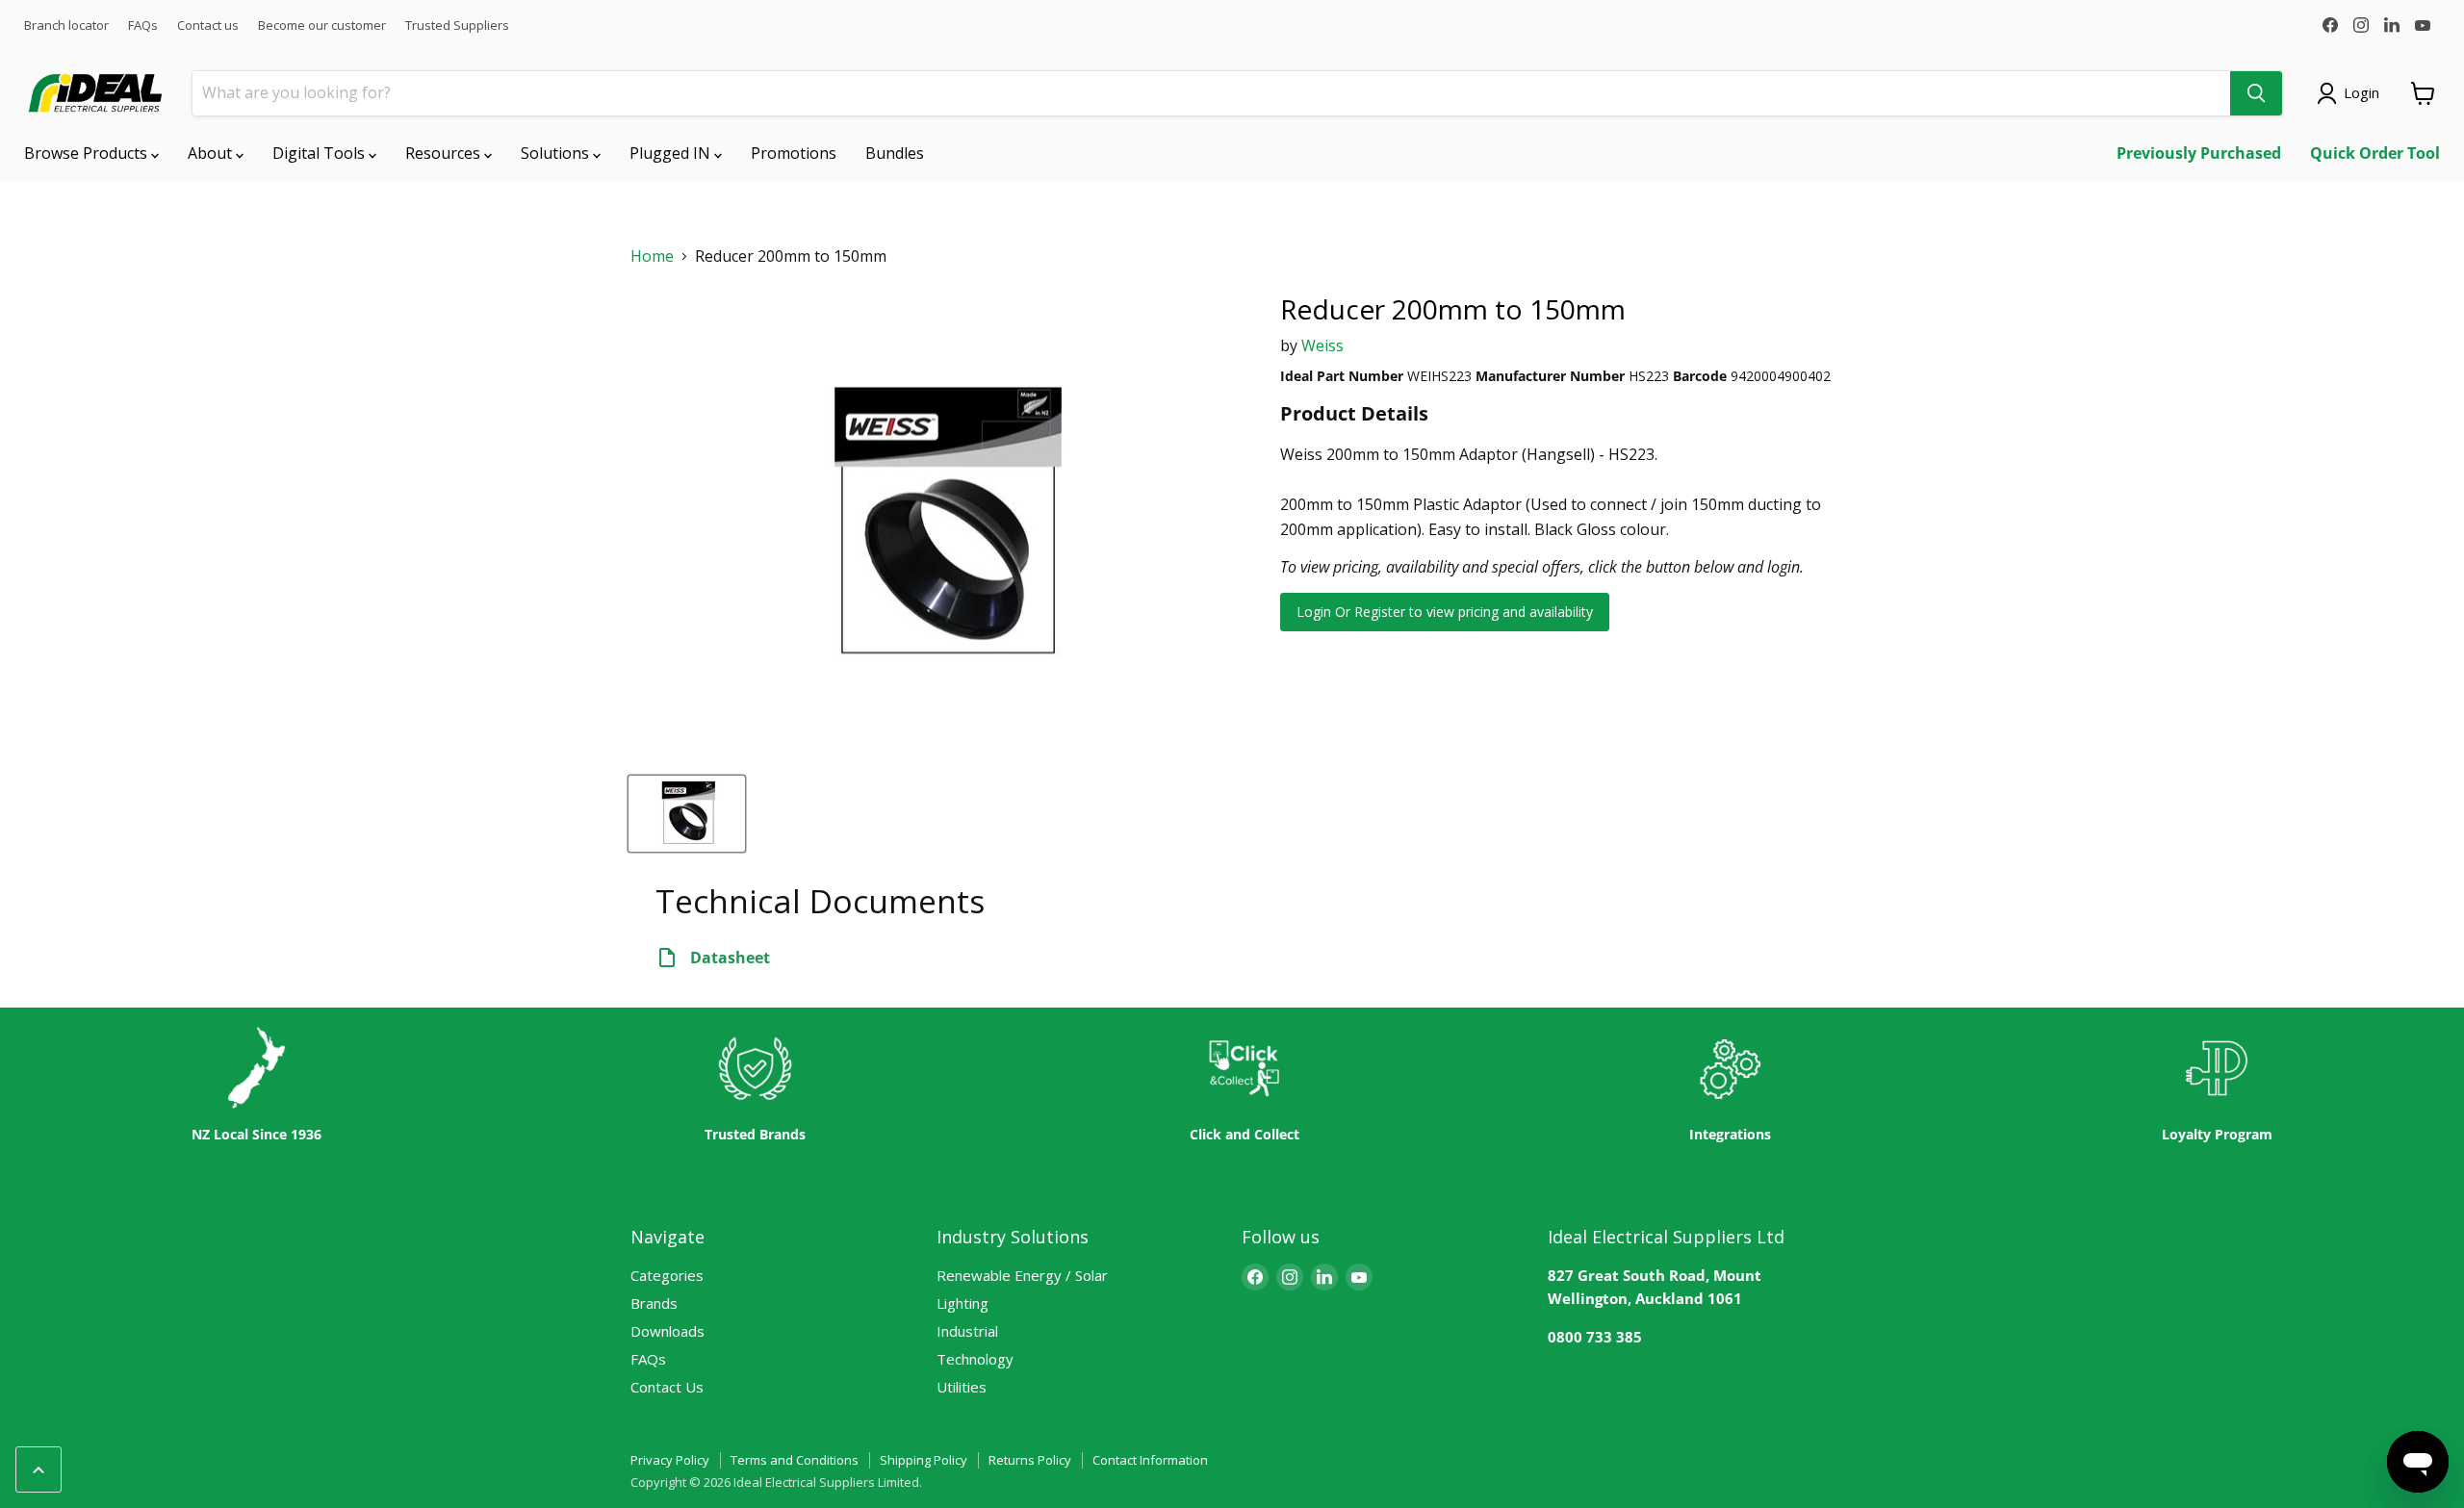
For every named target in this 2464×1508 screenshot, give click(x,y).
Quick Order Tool (2375, 153)
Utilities (962, 1387)
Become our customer (322, 26)
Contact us (208, 26)
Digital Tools (321, 153)
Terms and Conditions (795, 1460)
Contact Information (1150, 1460)
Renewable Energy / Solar (1022, 1275)
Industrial (967, 1331)
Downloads (667, 1331)
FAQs (143, 26)
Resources (445, 153)
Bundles (895, 153)
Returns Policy (1030, 1460)
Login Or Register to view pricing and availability (1445, 612)
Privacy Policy (670, 1460)
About (212, 153)
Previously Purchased (2199, 153)
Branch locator (66, 26)
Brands (654, 1303)
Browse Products (88, 153)
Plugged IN (672, 153)
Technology (975, 1359)
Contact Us (667, 1387)
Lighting (962, 1303)
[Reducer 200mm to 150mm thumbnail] (687, 814)
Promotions (794, 153)
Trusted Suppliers (457, 26)
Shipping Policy (924, 1460)
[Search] (2256, 93)
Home (652, 256)
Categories (667, 1275)
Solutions (557, 153)
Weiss (1322, 345)
